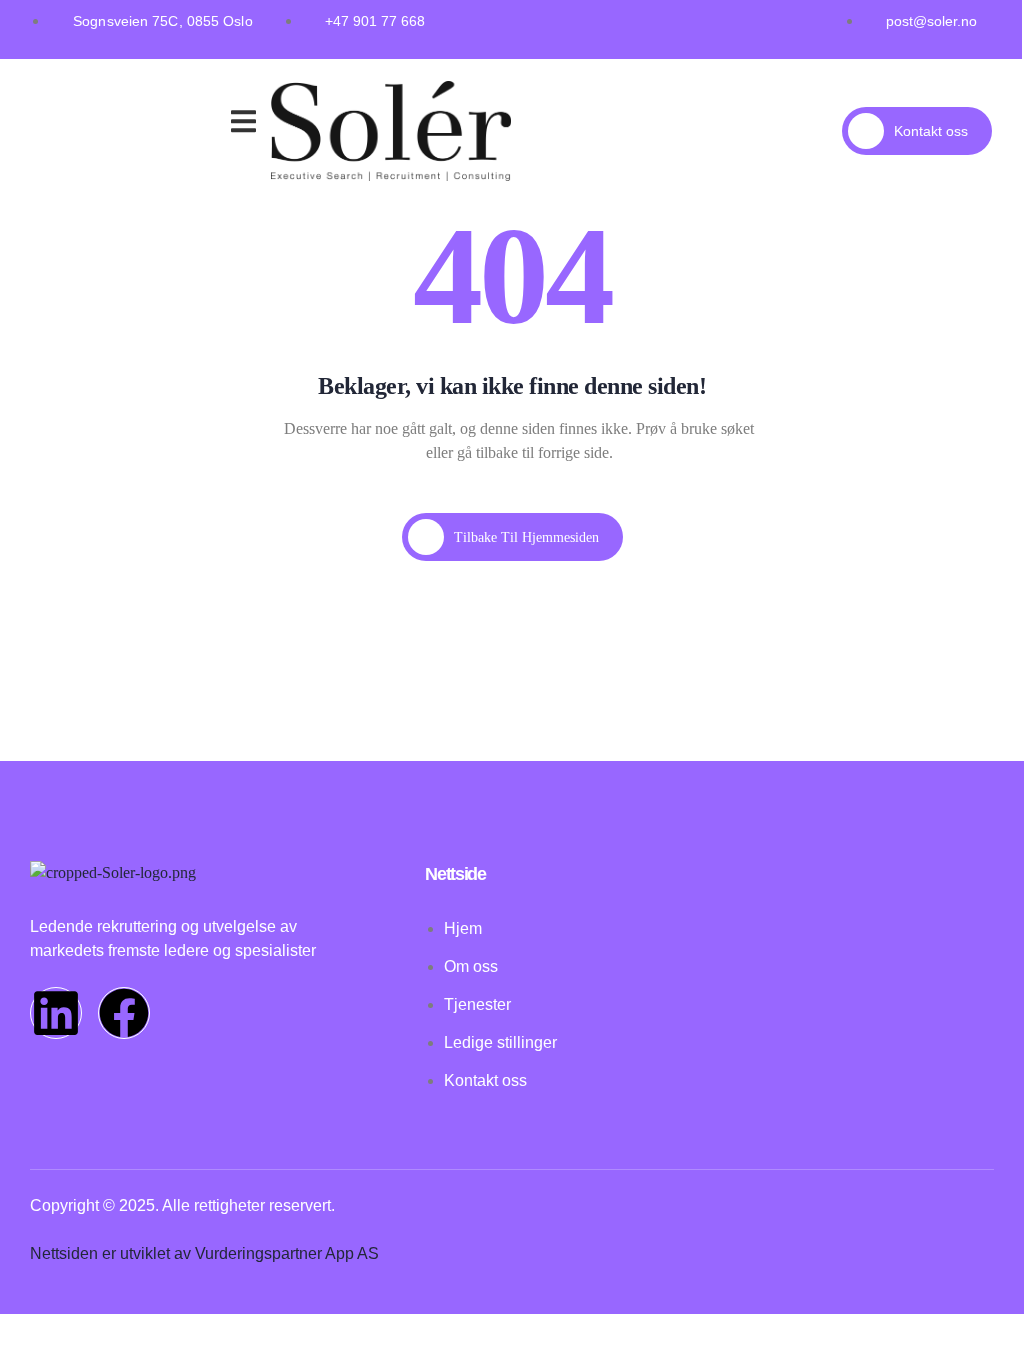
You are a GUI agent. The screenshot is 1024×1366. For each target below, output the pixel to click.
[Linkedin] (56, 1013)
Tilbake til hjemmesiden (526, 537)
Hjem (67, 100)
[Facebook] (124, 1013)
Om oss (136, 125)
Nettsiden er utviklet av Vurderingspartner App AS (204, 1253)
